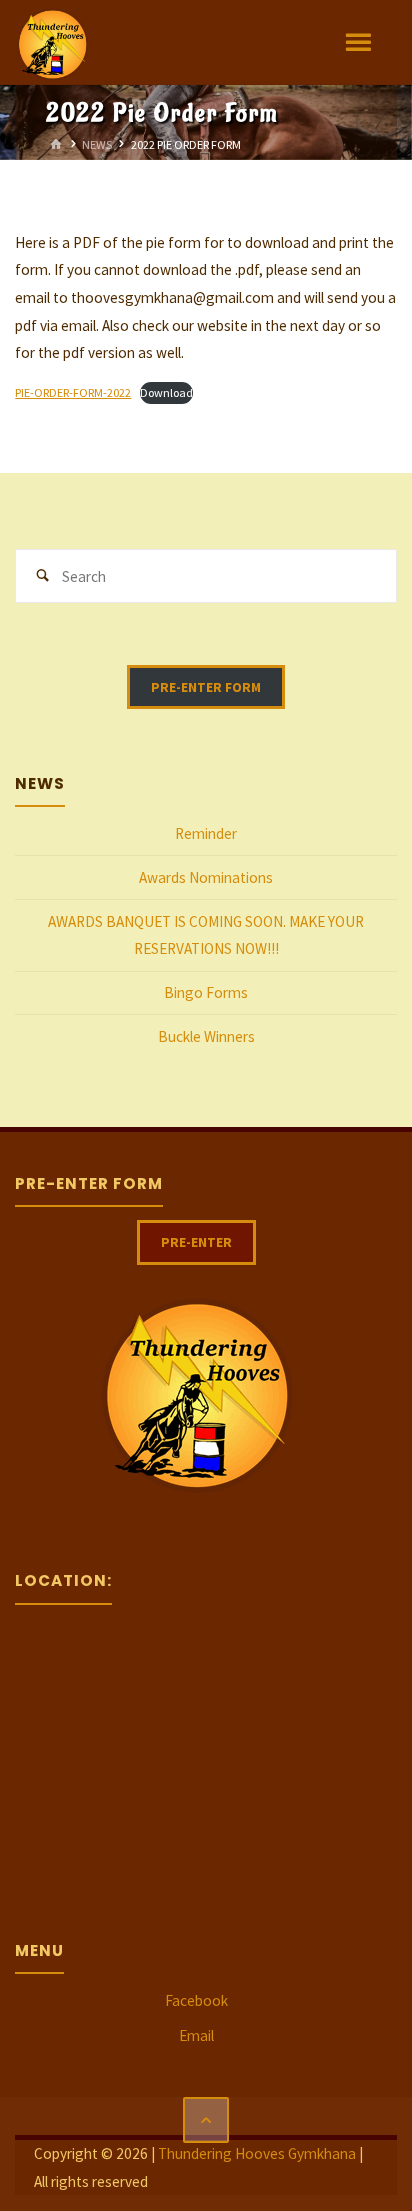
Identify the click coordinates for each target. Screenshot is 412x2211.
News (97, 143)
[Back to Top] (206, 2120)
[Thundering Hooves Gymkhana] (52, 42)
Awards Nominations (206, 877)
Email (196, 2035)
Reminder (206, 833)
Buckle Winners (206, 1036)
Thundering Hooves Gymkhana (257, 2153)
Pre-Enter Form (206, 687)
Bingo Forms (206, 992)
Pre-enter (196, 1242)
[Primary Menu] (358, 42)
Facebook (196, 2000)
